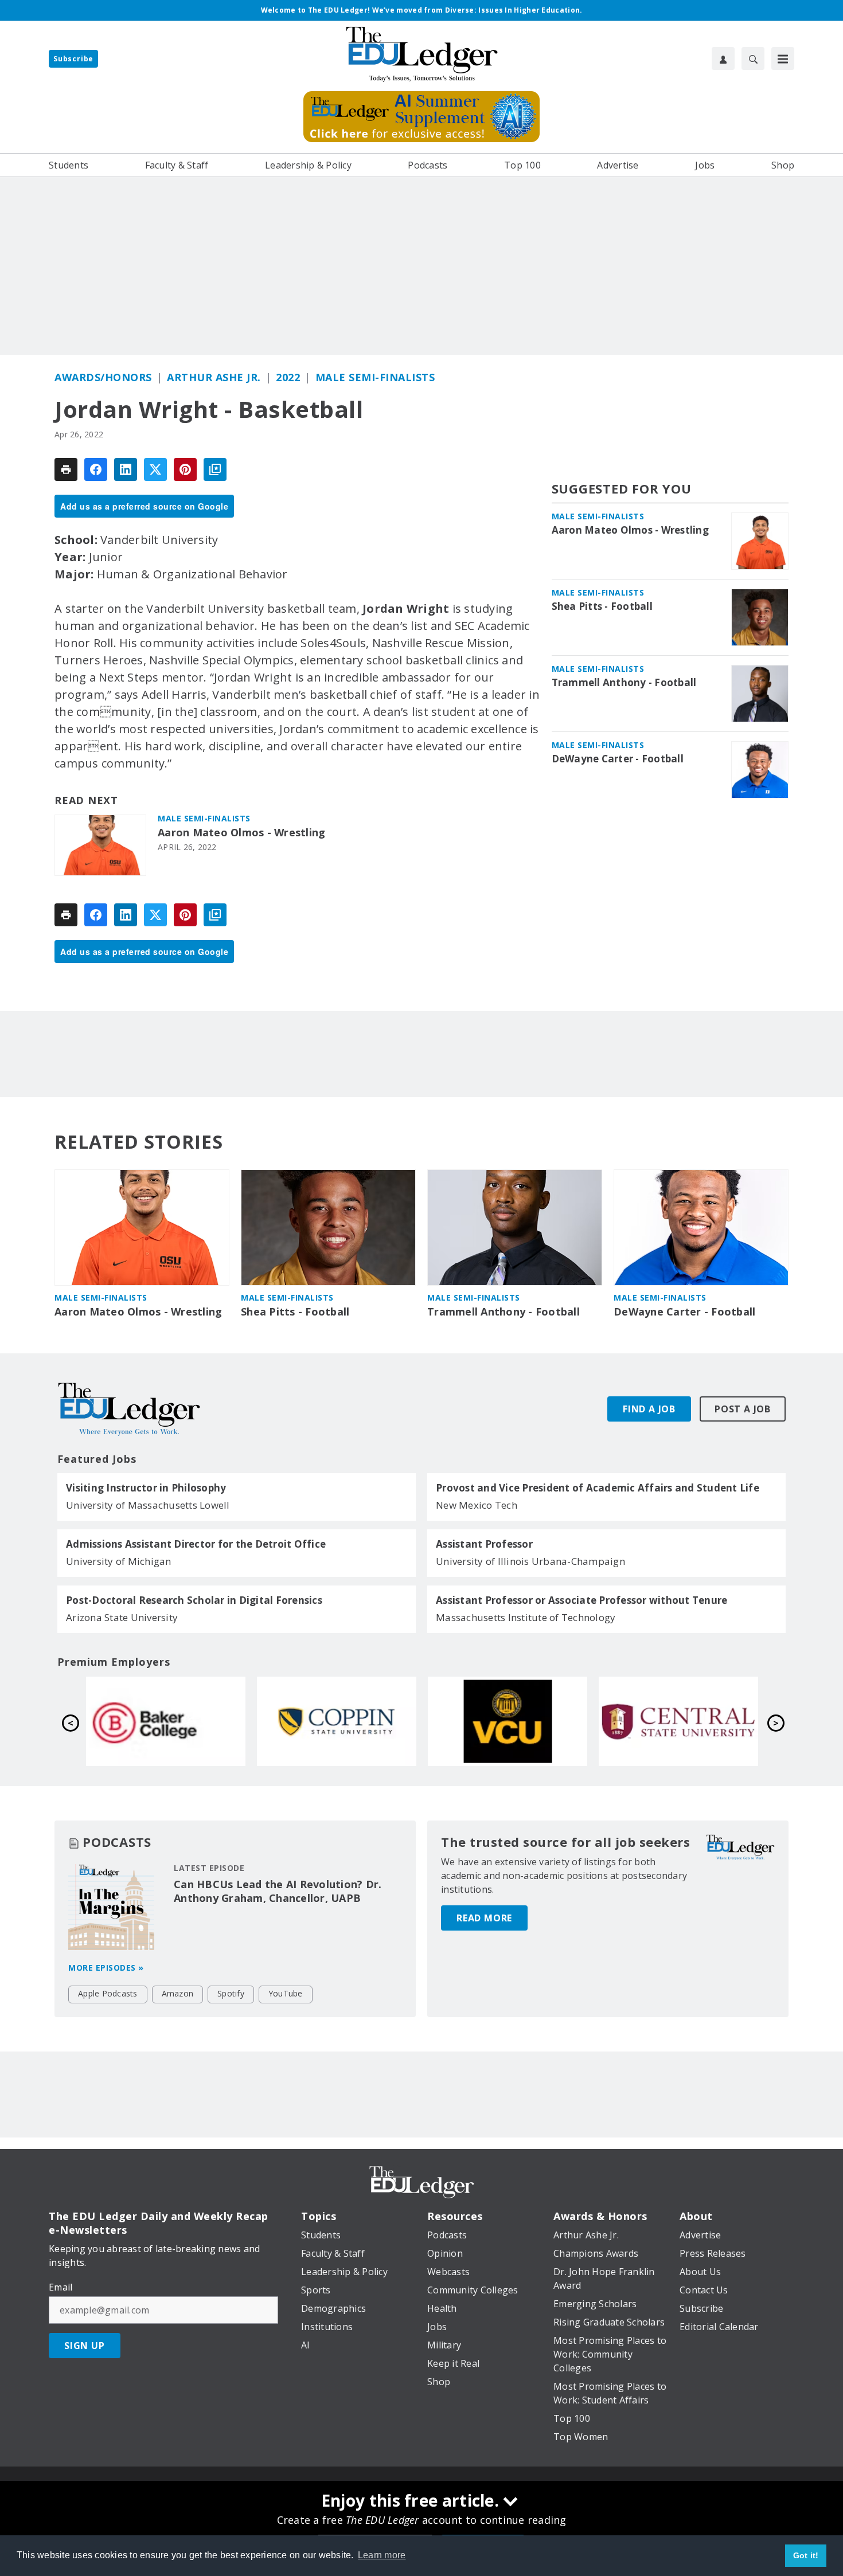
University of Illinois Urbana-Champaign (530, 1561)
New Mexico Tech (477, 1505)
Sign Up (85, 2346)
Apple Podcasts (108, 1993)
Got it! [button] (806, 2555)
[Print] (66, 469)
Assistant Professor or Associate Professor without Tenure (581, 1600)
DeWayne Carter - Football (618, 759)
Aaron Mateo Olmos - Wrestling (241, 833)
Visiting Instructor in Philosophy (146, 1488)
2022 (288, 377)
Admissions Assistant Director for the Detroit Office (196, 1544)
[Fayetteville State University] (337, 1721)
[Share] (96, 469)
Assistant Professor (484, 1544)
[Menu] (783, 58)
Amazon (178, 1993)
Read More (484, 1918)
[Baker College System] (508, 1721)
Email (61, 2287)
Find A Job (649, 1409)
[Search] (753, 58)
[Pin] (185, 469)
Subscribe (73, 59)
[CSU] (678, 1721)
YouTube (286, 1993)
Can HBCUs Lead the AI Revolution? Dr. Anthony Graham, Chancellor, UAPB (278, 1891)
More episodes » (106, 1968)
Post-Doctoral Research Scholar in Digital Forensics (194, 1600)
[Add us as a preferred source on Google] (215, 469)
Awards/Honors (103, 377)
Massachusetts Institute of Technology (526, 1617)
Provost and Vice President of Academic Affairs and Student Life (598, 1488)
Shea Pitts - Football (602, 606)
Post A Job (743, 1409)
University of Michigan (119, 1561)
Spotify (231, 1993)
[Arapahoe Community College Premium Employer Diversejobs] (166, 1721)
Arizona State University (122, 1617)
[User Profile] (723, 58)
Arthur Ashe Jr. (214, 377)
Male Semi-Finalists (375, 377)
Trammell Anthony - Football (624, 683)
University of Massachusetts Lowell (148, 1505)
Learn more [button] (382, 2555)
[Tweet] (155, 469)
